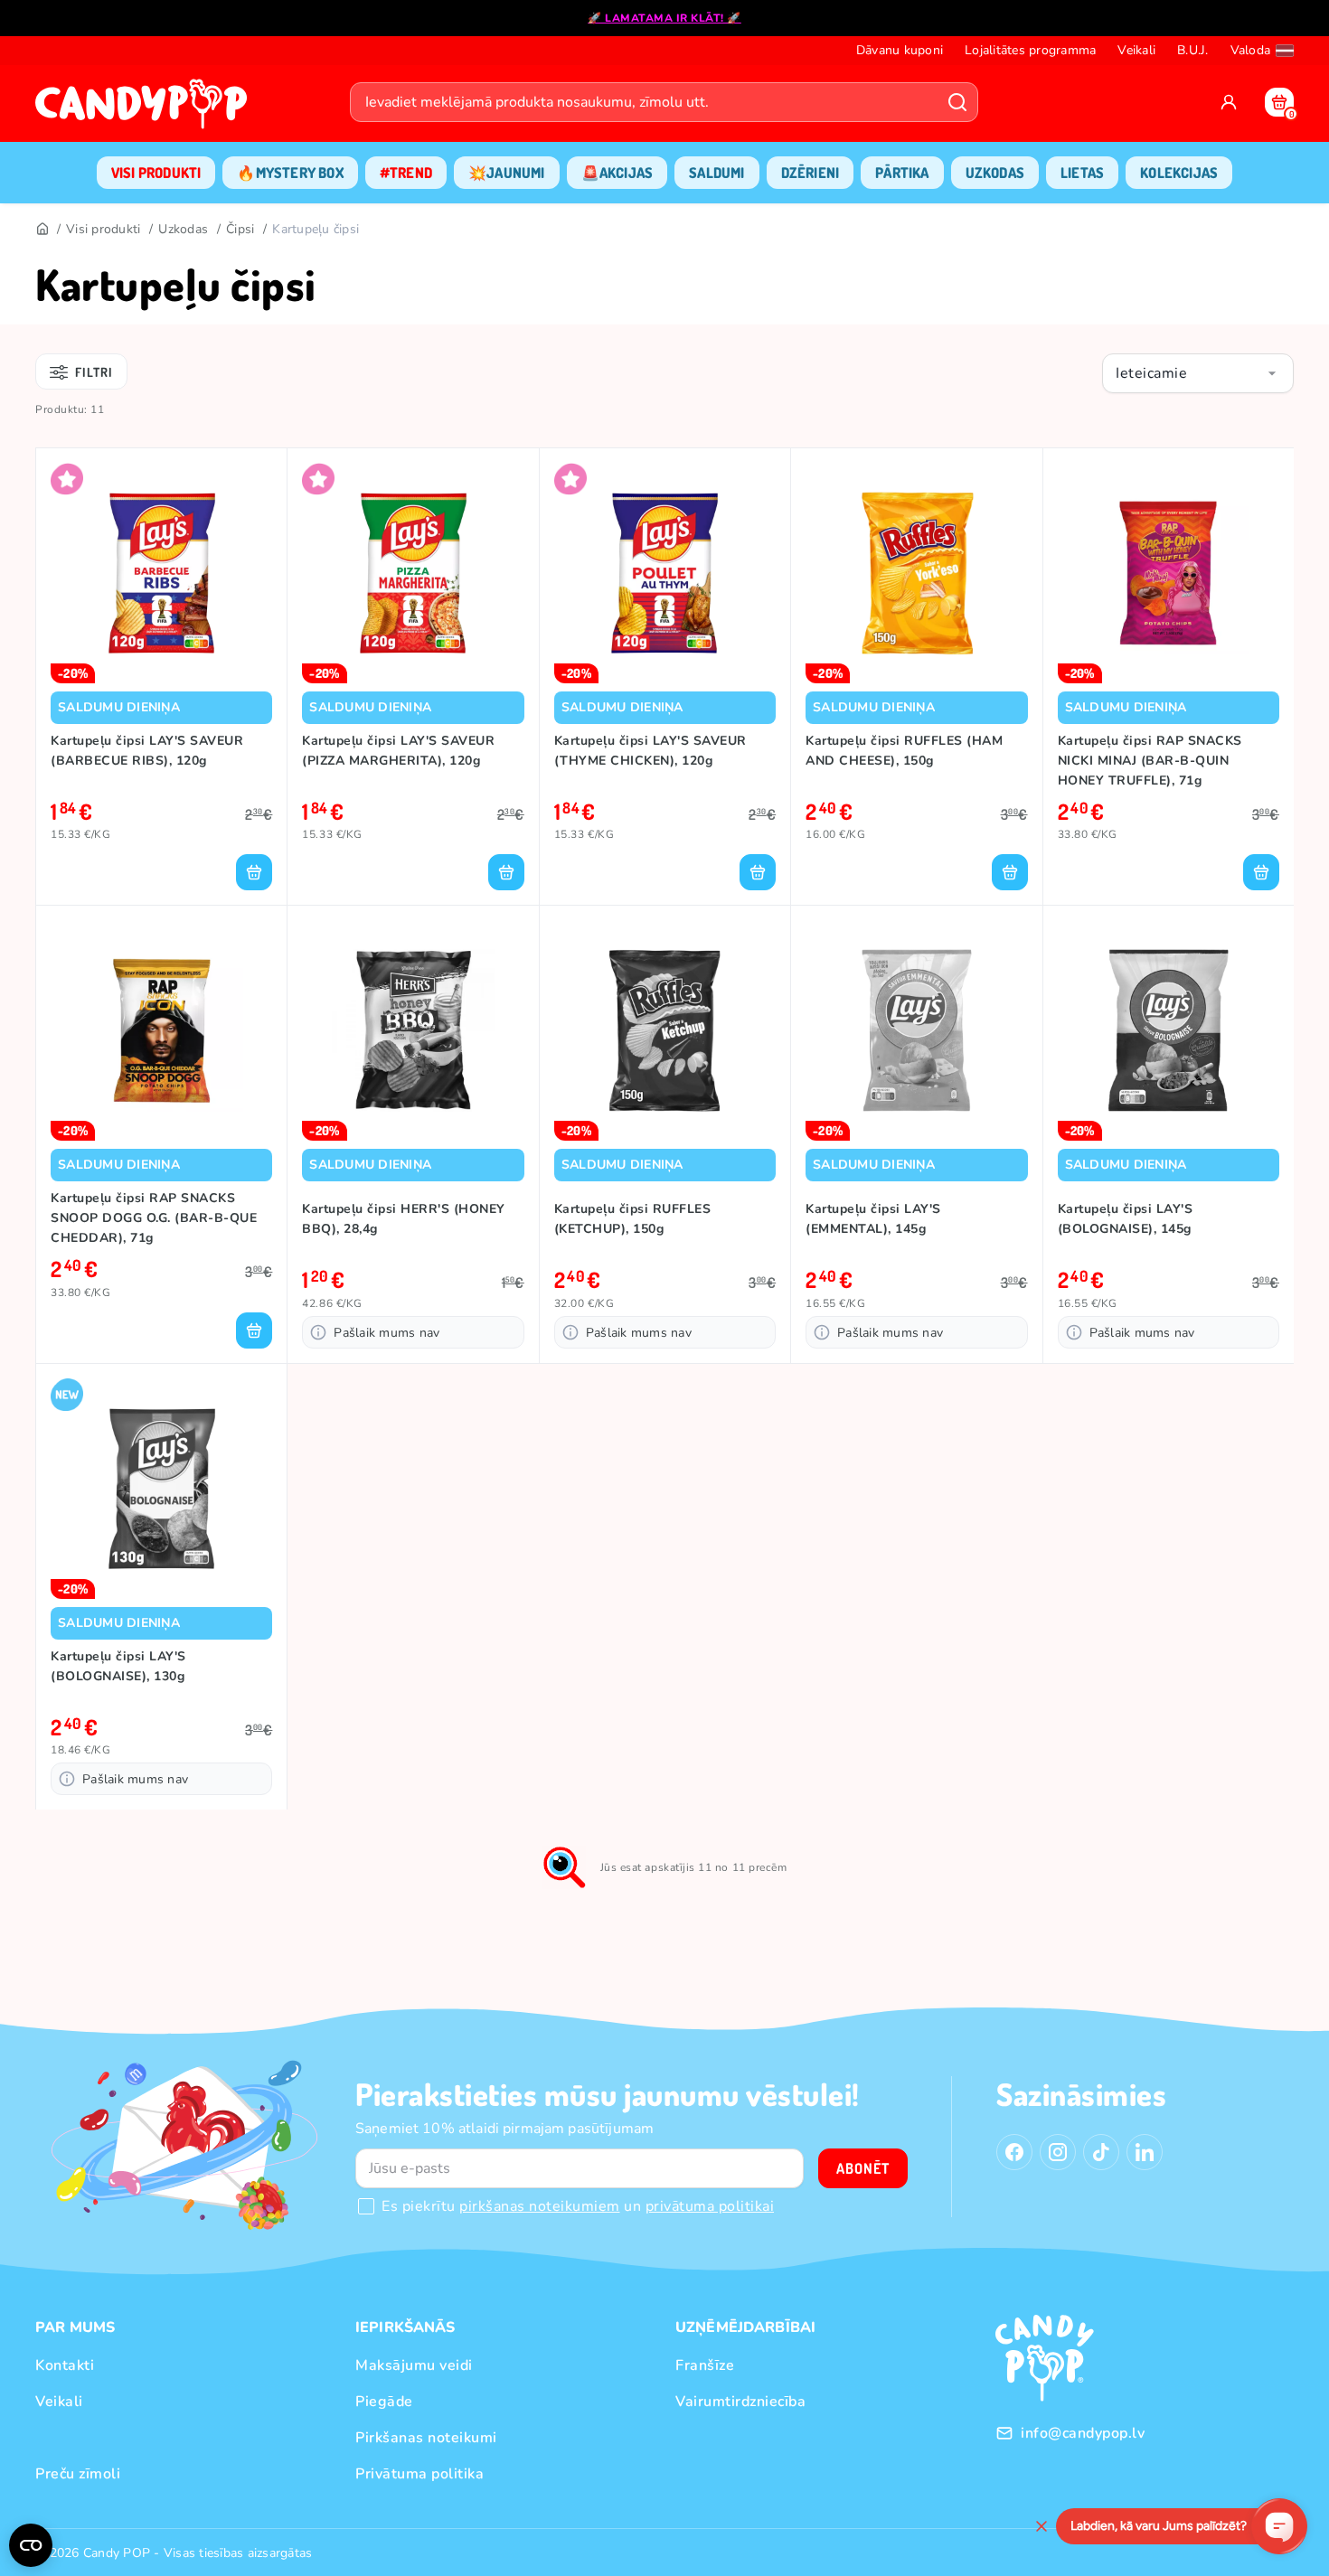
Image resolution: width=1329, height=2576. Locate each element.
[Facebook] (1014, 2152)
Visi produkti (103, 229)
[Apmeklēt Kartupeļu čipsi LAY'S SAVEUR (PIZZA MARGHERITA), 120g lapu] (413, 573)
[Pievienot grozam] (254, 872)
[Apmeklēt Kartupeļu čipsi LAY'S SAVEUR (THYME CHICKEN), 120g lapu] (665, 573)
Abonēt (863, 2168)
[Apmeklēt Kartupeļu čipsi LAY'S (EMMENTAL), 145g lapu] (916, 1030)
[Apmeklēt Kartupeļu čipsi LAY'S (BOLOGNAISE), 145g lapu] (1169, 1030)
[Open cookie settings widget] (31, 2545)
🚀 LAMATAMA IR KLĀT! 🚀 (664, 18)
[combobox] (1198, 373)
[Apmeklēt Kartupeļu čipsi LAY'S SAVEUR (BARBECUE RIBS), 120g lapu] (161, 573)
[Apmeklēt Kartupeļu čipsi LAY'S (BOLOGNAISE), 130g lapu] (161, 1489)
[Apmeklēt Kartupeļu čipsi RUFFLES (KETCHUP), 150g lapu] (665, 1030)
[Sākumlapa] (146, 109)
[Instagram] (1058, 2152)
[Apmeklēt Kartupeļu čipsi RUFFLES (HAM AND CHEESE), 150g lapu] (916, 573)
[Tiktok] (1101, 2152)
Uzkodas (183, 229)
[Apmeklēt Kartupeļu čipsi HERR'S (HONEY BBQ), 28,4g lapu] (413, 1030)
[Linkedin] (1145, 2152)
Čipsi (240, 229)
